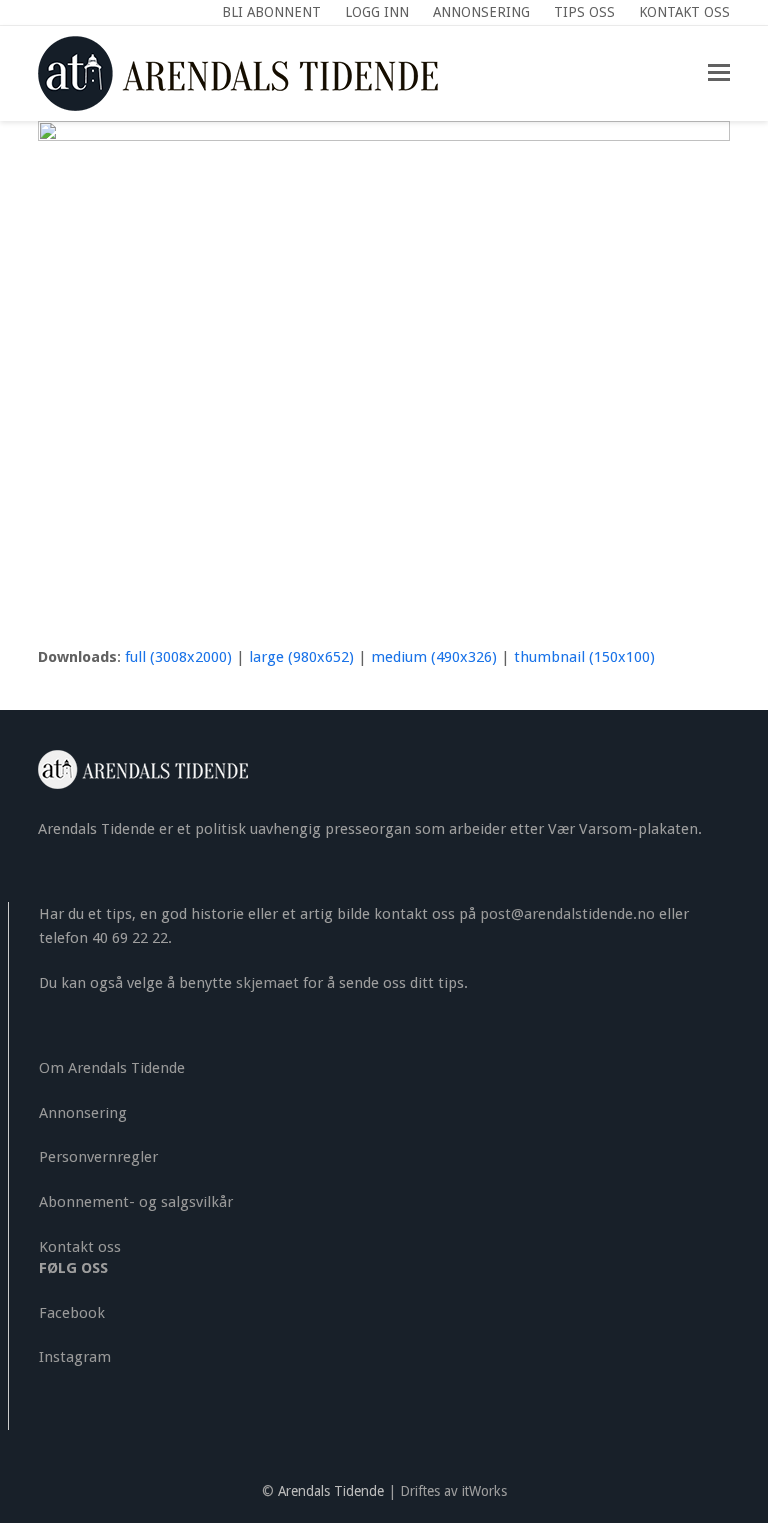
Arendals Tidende (331, 1491)
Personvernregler (98, 1157)
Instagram (75, 1357)
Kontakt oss (80, 1247)
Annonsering (83, 1113)
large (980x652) (301, 657)
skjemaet (267, 983)
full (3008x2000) (178, 657)
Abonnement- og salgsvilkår (136, 1202)
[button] (719, 73)
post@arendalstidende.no (567, 914)
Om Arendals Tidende (112, 1068)
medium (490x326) (434, 657)
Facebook (72, 1313)
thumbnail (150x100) (584, 657)
